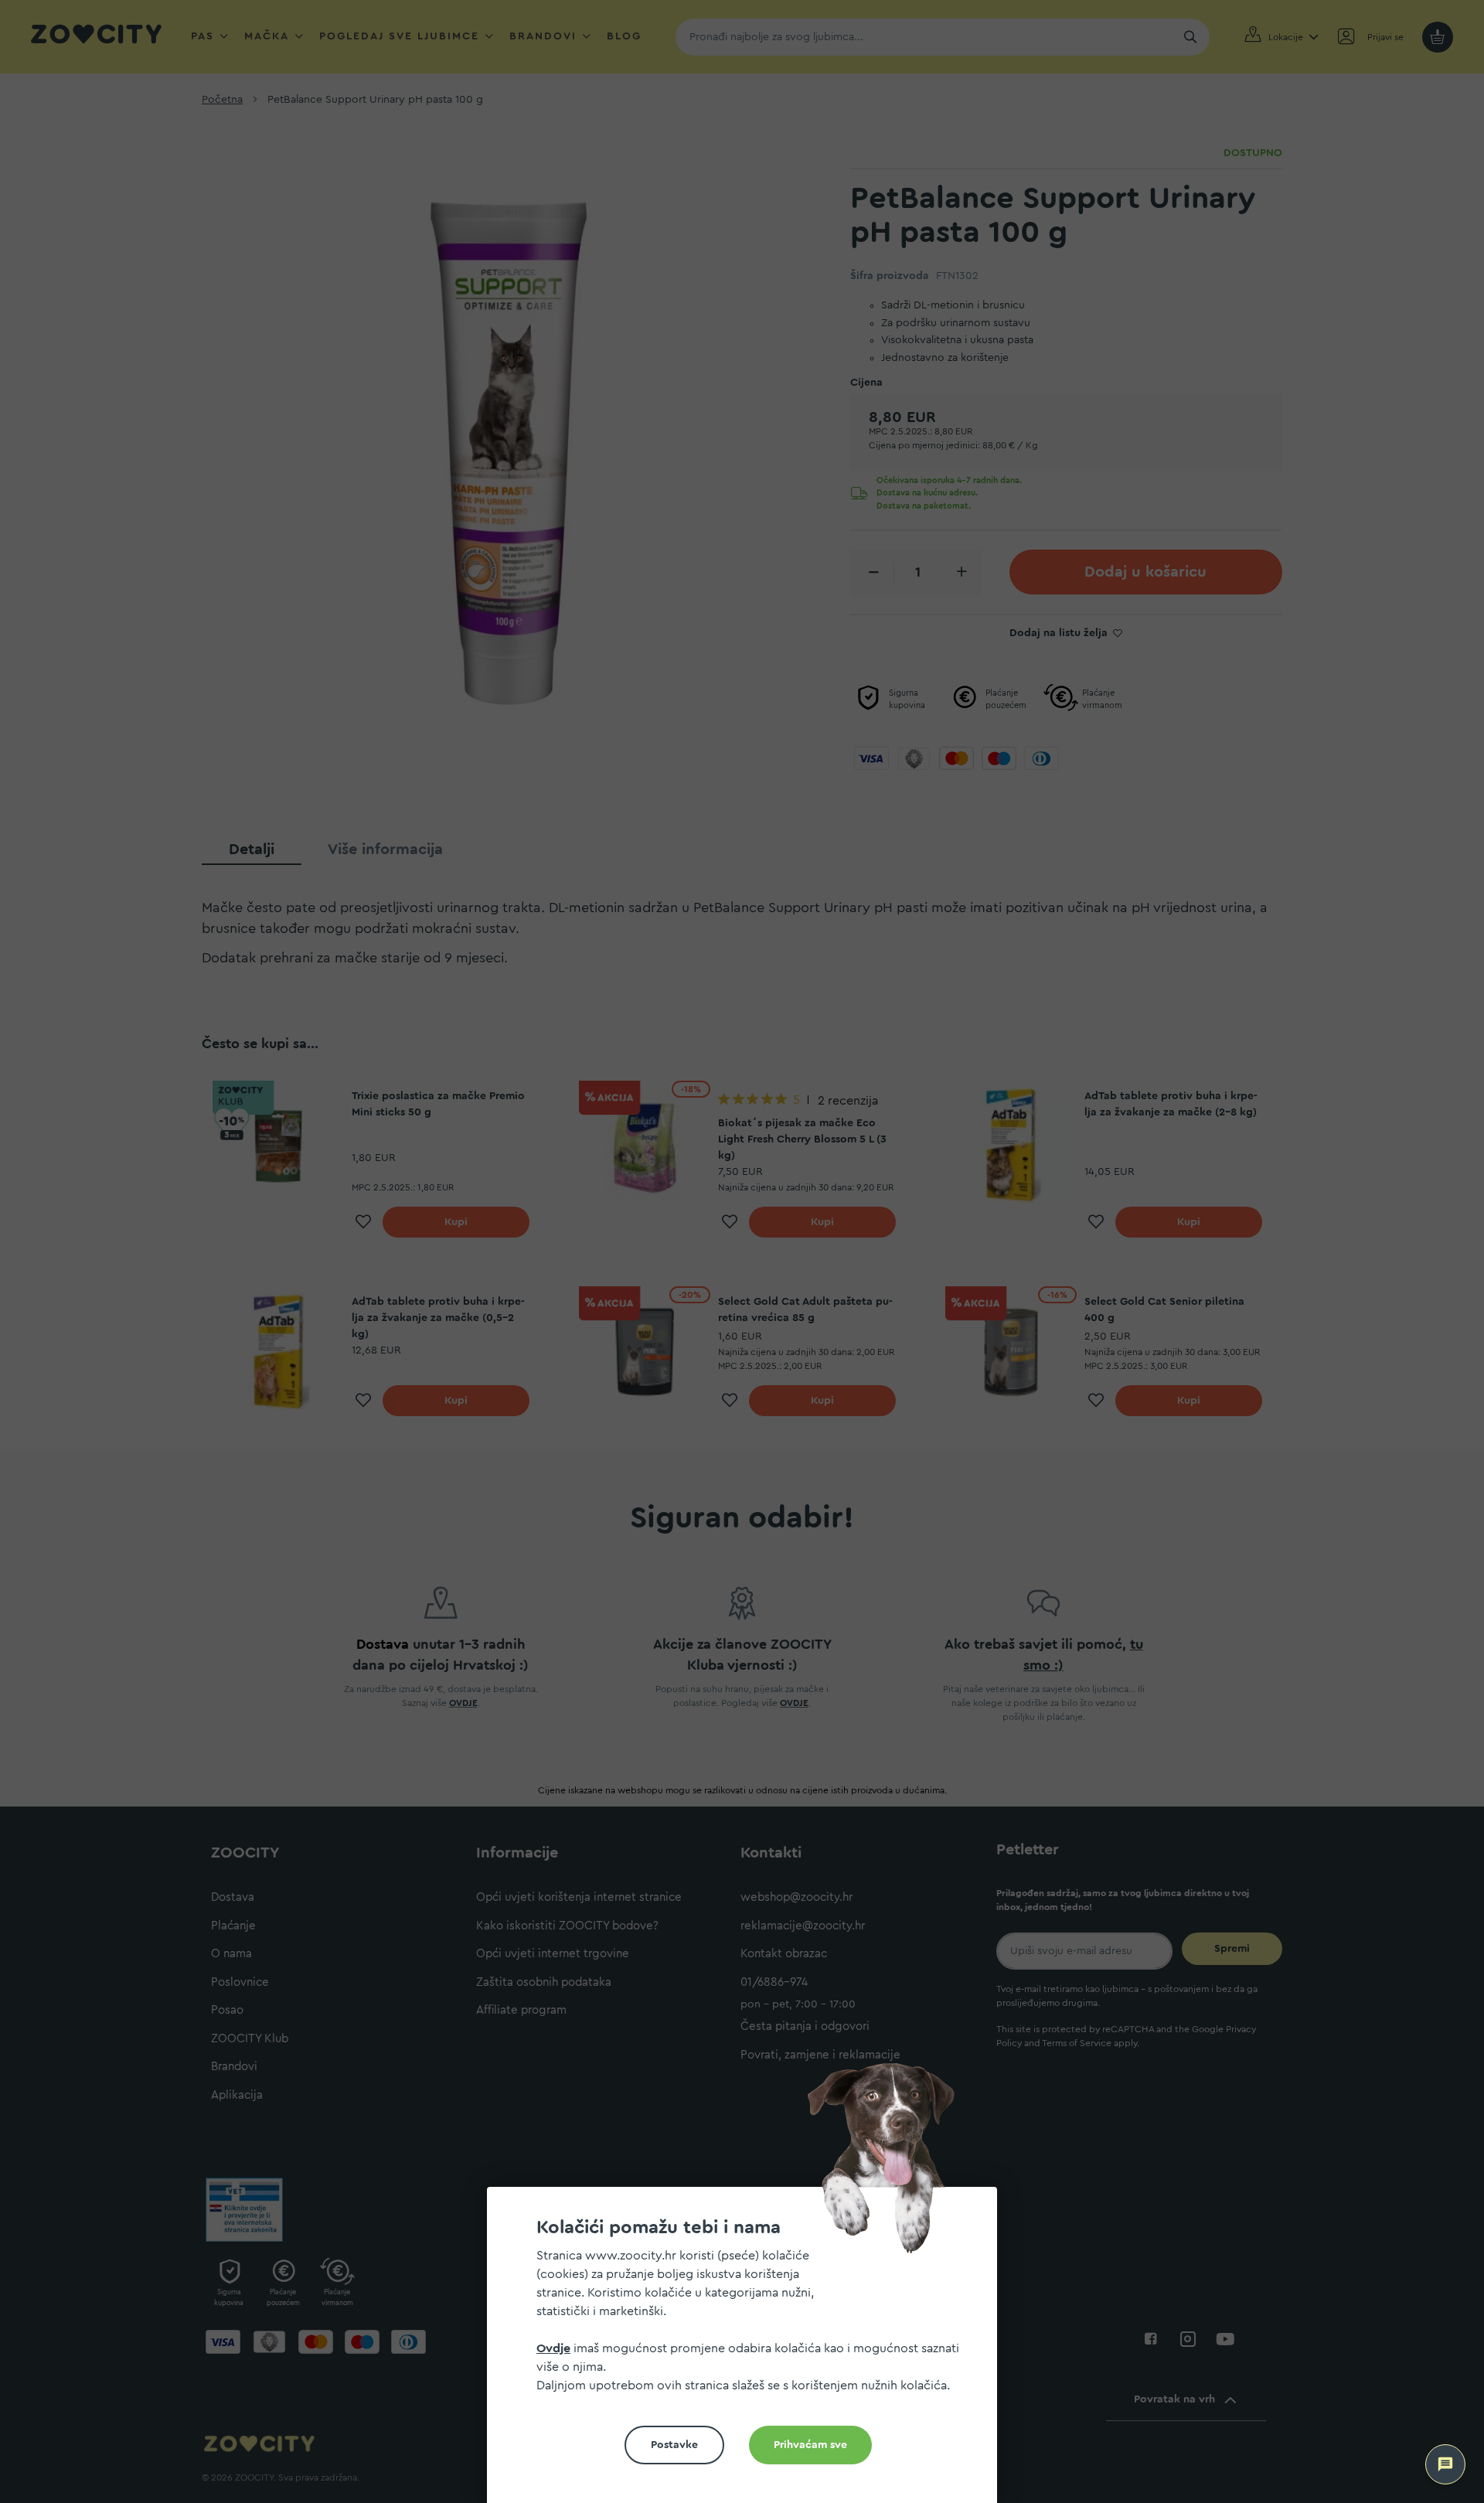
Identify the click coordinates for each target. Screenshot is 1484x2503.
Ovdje (553, 2348)
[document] (748, 2351)
